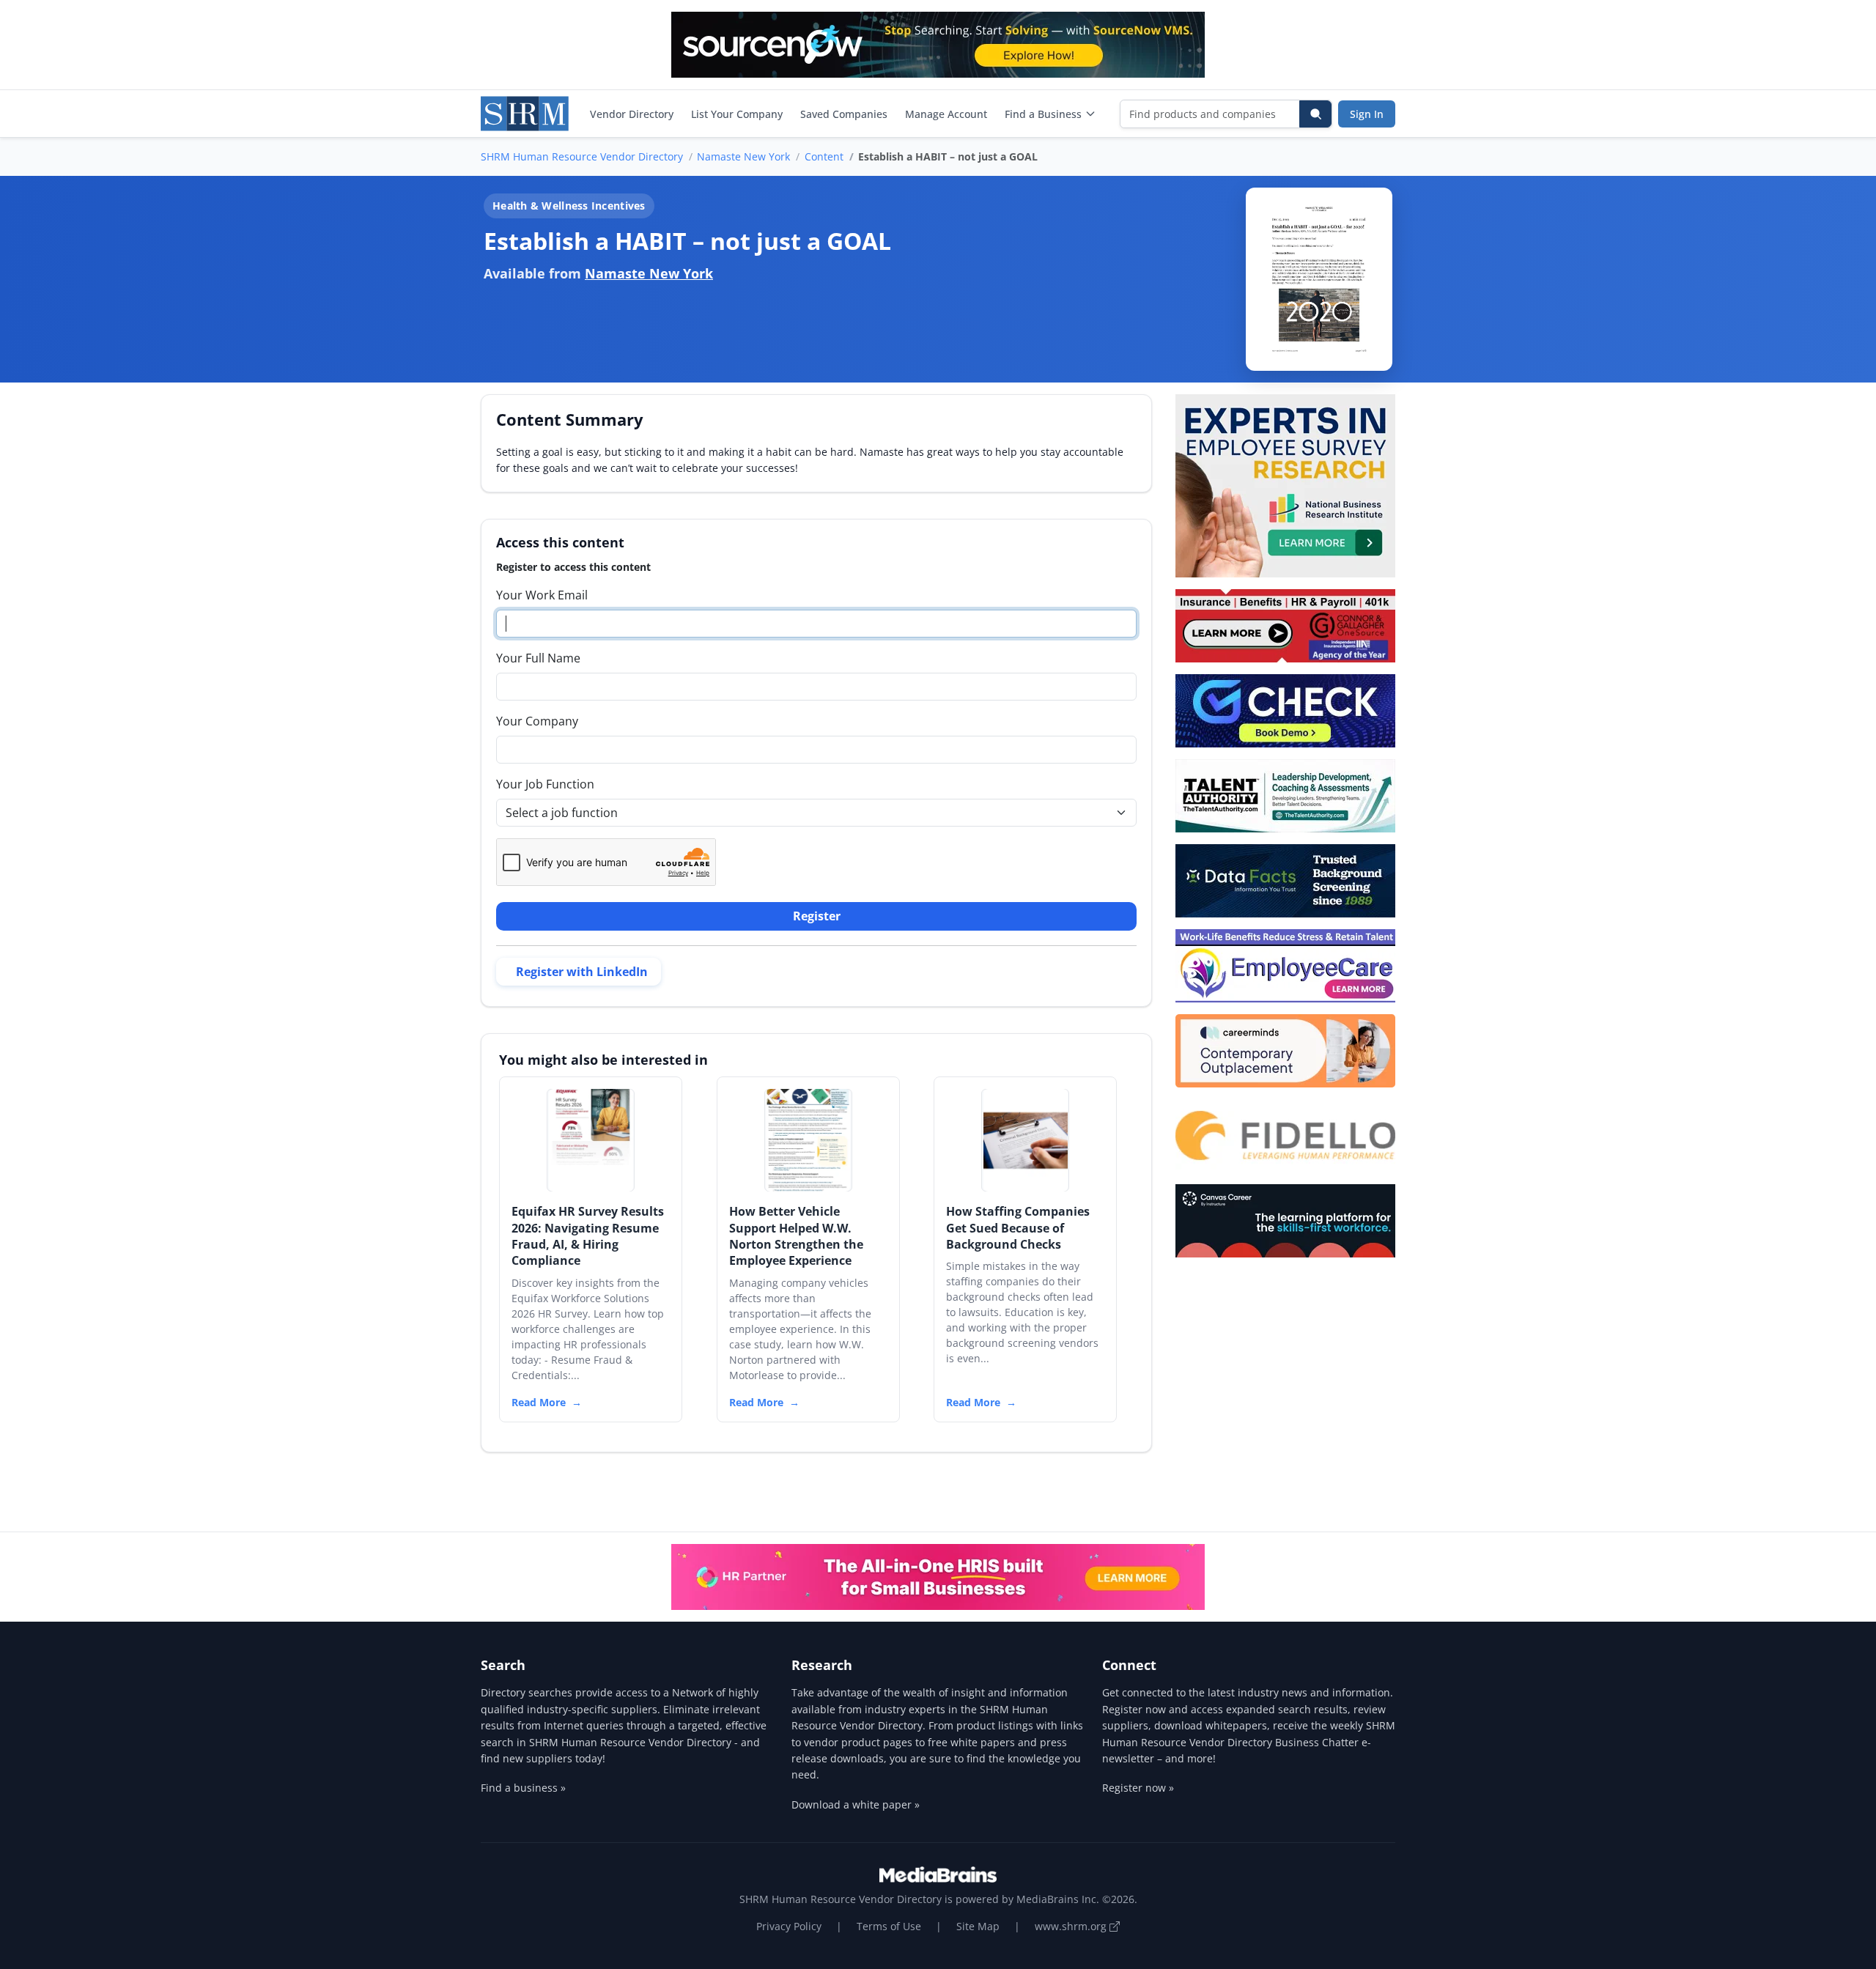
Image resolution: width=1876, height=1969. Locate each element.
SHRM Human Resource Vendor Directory (582, 156)
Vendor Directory (632, 114)
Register (817, 916)
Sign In (1367, 114)
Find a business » (523, 1788)
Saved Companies (844, 114)
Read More (539, 1402)
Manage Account (946, 114)
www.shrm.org (1072, 1926)
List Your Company (737, 114)
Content (824, 156)
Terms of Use (889, 1926)
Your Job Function (545, 784)
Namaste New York (743, 156)
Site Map (978, 1926)
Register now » (1138, 1788)
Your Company (537, 721)
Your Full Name (538, 658)
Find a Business (1043, 114)
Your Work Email (542, 595)
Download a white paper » (856, 1804)
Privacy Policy (789, 1926)
